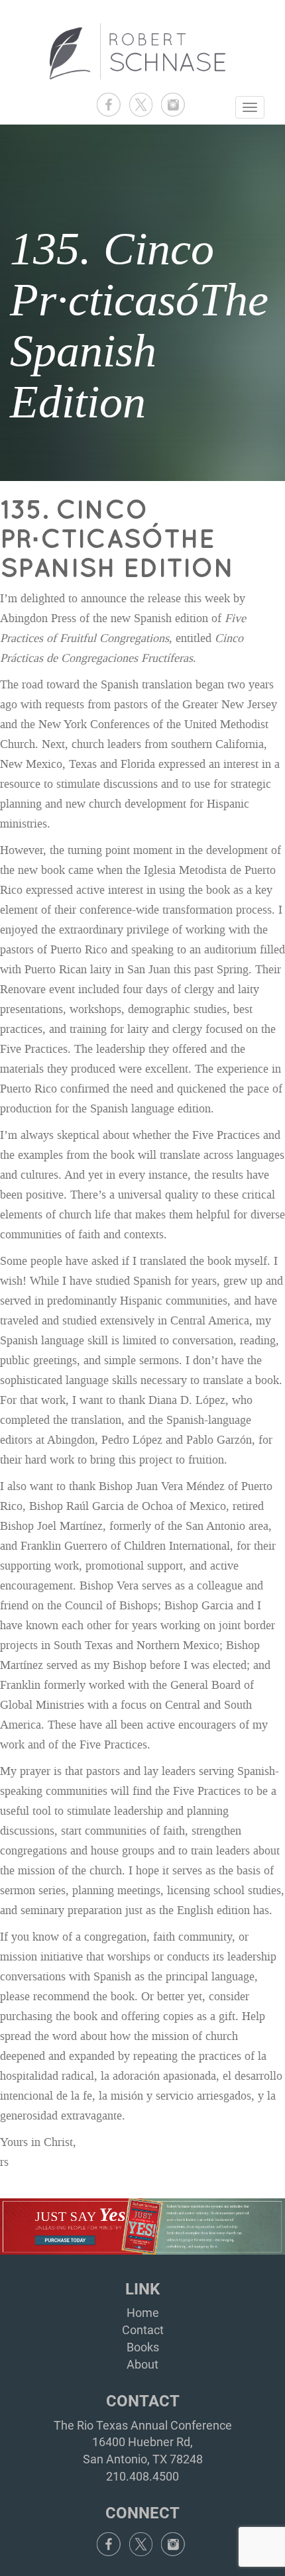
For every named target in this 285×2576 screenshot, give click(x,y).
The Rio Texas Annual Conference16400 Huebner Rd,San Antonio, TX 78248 (143, 2442)
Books (143, 2347)
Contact (143, 2330)
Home (143, 2313)
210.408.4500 (142, 2476)
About (142, 2364)
